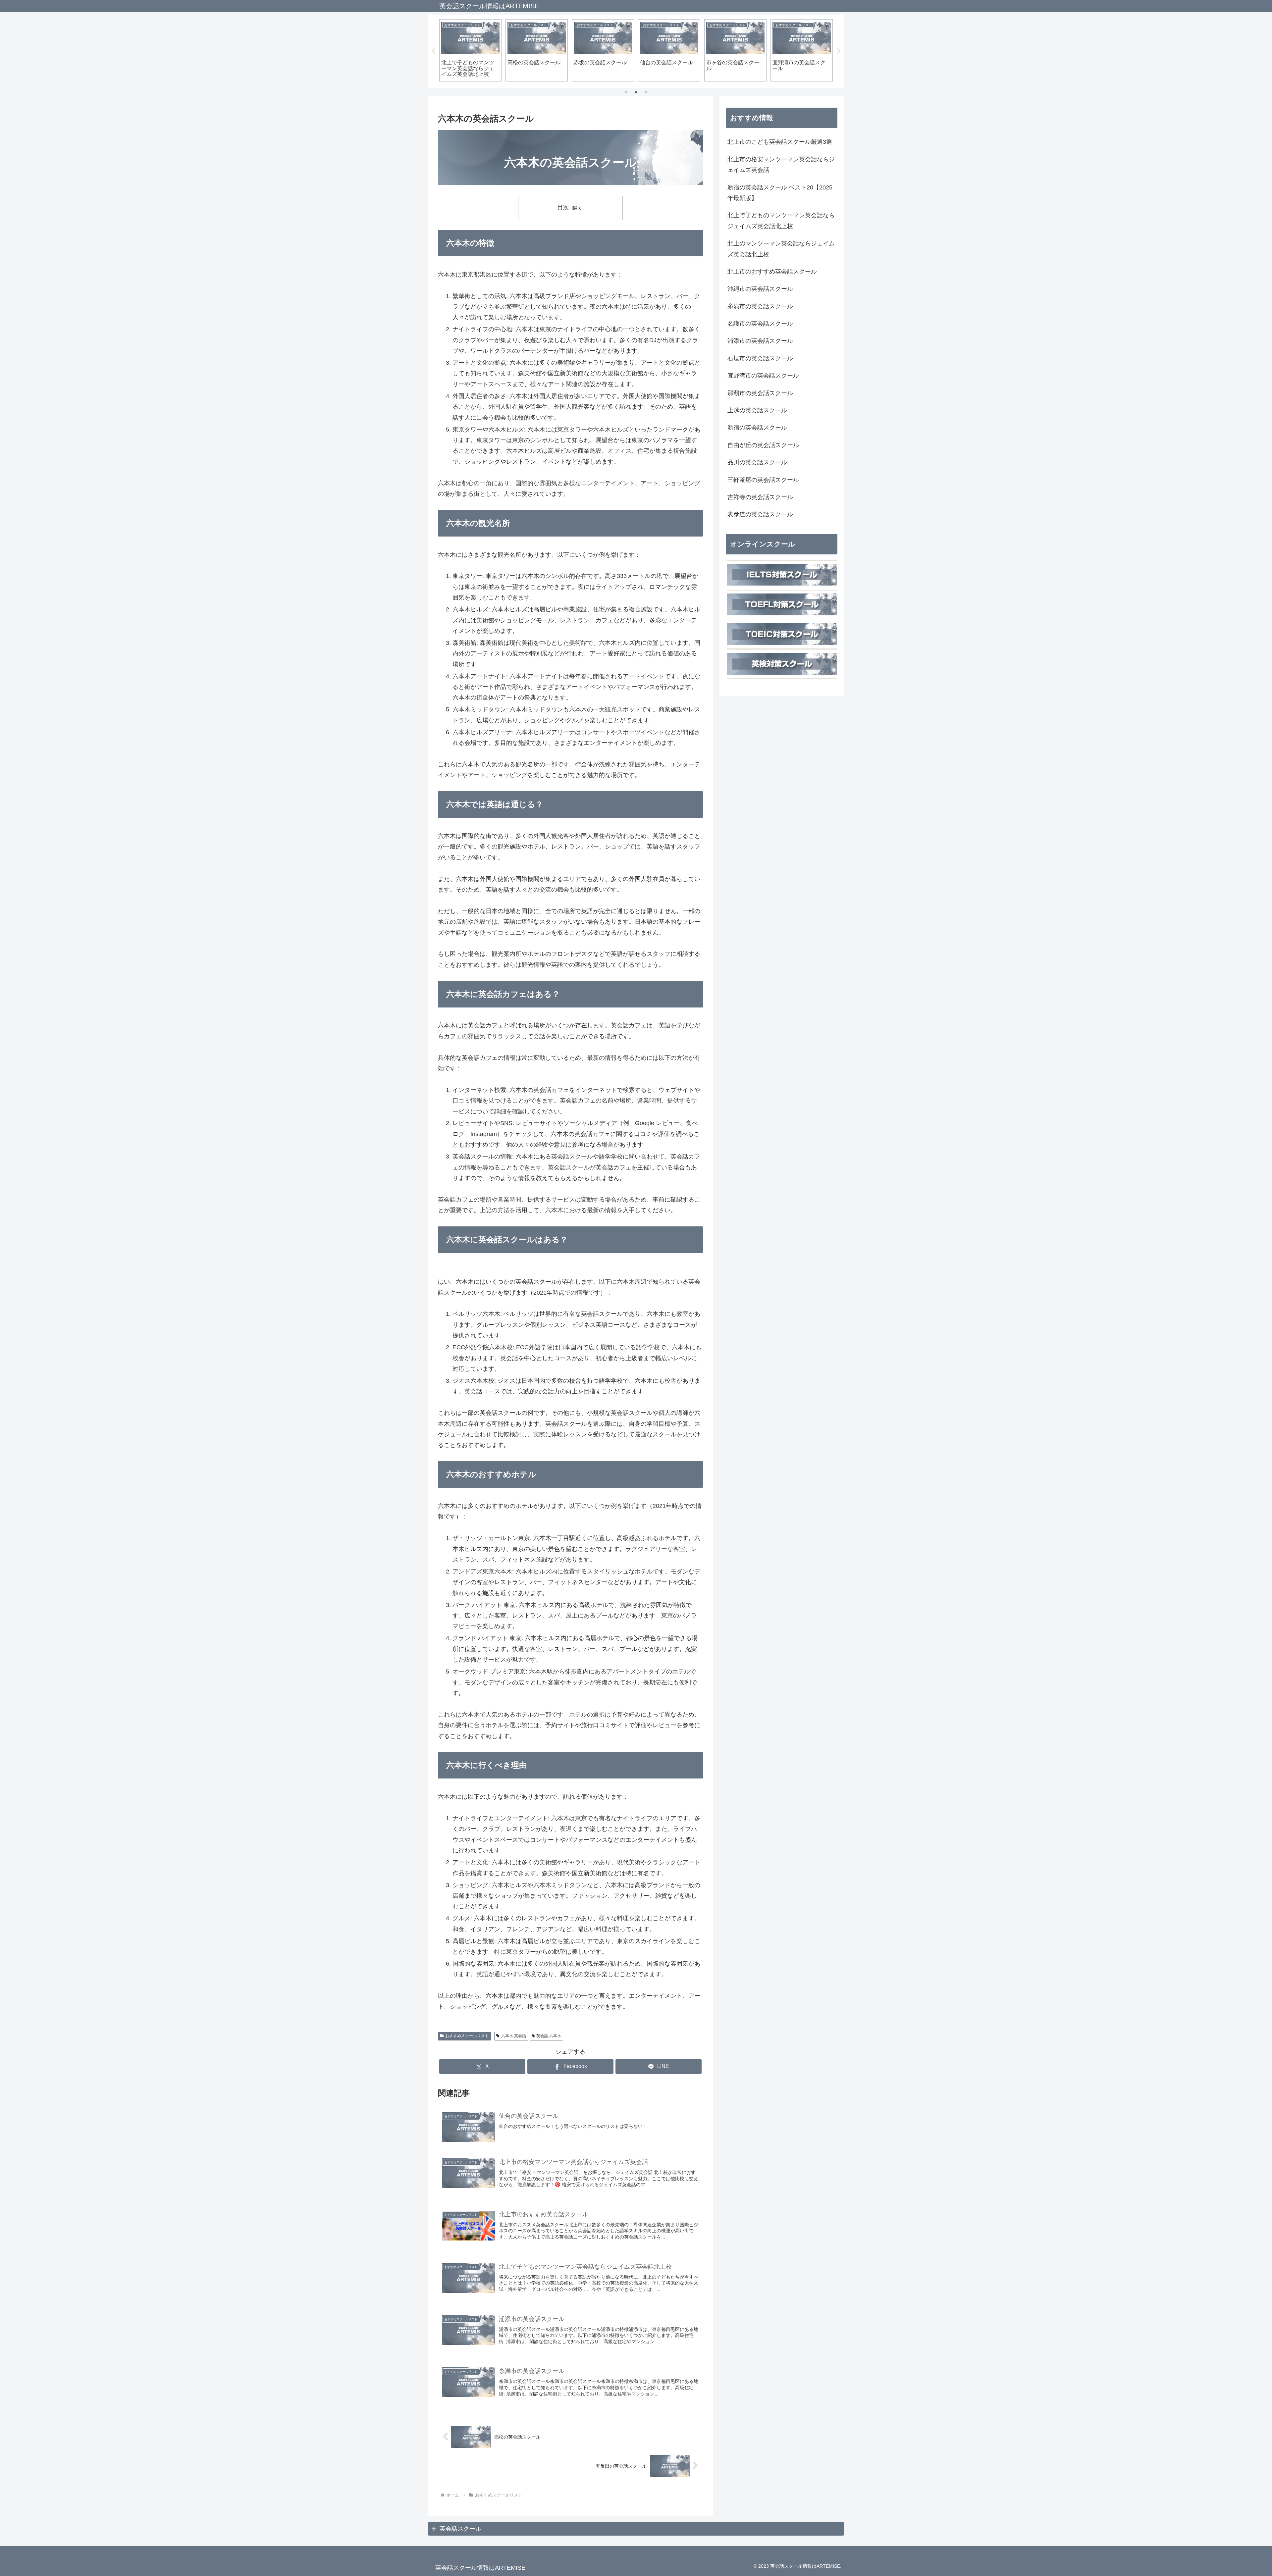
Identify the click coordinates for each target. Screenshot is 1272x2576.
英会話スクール (460, 2529)
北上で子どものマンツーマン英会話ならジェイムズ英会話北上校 (781, 221)
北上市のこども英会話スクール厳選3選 (780, 142)
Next (839, 51)
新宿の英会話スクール (757, 428)
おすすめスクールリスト (467, 2036)
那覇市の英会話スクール (760, 393)
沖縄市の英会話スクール (760, 289)
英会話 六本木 (549, 2036)
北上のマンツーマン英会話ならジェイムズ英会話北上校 (781, 249)
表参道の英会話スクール (760, 514)
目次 (563, 207)
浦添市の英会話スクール (760, 341)
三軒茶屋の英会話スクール (763, 480)
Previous (433, 51)
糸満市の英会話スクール (760, 306)
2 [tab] (636, 92)
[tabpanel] (470, 50)
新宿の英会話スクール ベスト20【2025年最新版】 (780, 193)
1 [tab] (626, 92)
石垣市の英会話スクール (760, 358)
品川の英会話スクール (757, 462)
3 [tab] (646, 92)
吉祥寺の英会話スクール (760, 497)
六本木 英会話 (514, 2036)
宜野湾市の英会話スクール (763, 376)
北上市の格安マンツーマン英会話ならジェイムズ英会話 (781, 165)
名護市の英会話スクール (760, 324)
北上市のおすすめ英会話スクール (772, 272)
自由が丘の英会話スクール (763, 445)
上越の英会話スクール (757, 410)
